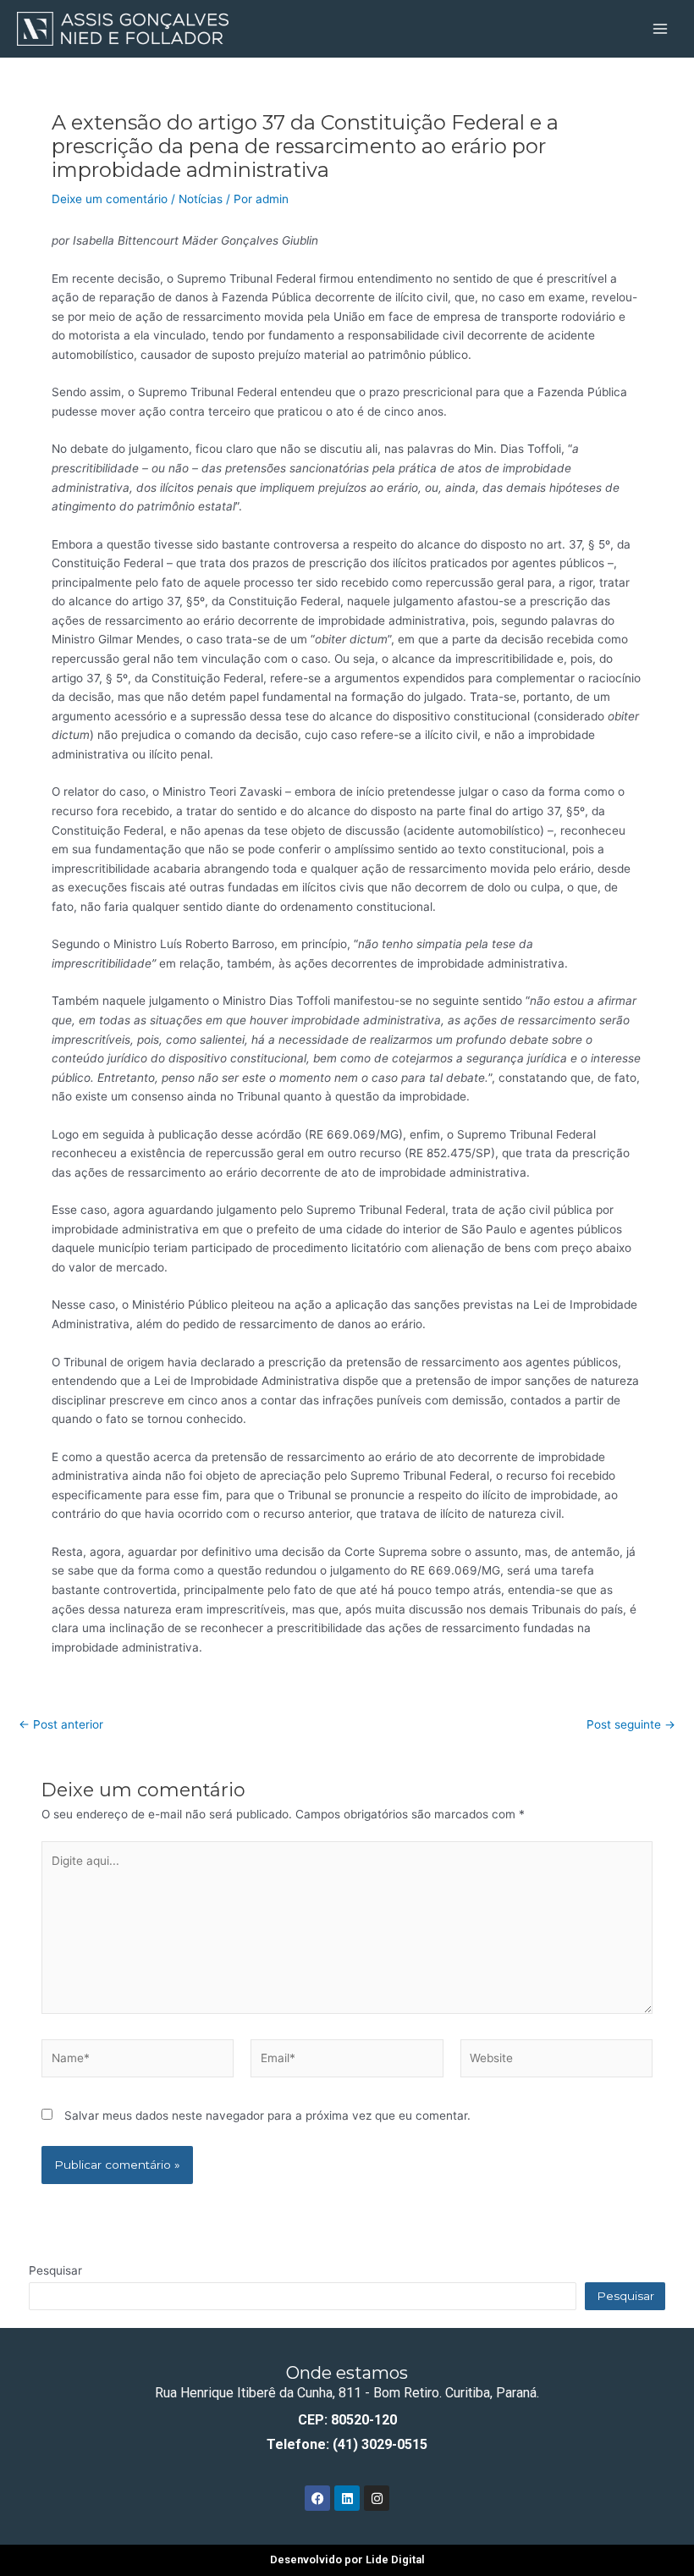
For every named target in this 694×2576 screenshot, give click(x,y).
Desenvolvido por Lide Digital (347, 2559)
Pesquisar (55, 2270)
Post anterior (61, 1725)
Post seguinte (631, 1725)
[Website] (556, 2061)
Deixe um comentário (110, 199)
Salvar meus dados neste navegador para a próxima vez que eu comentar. (267, 2115)
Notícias (201, 199)
